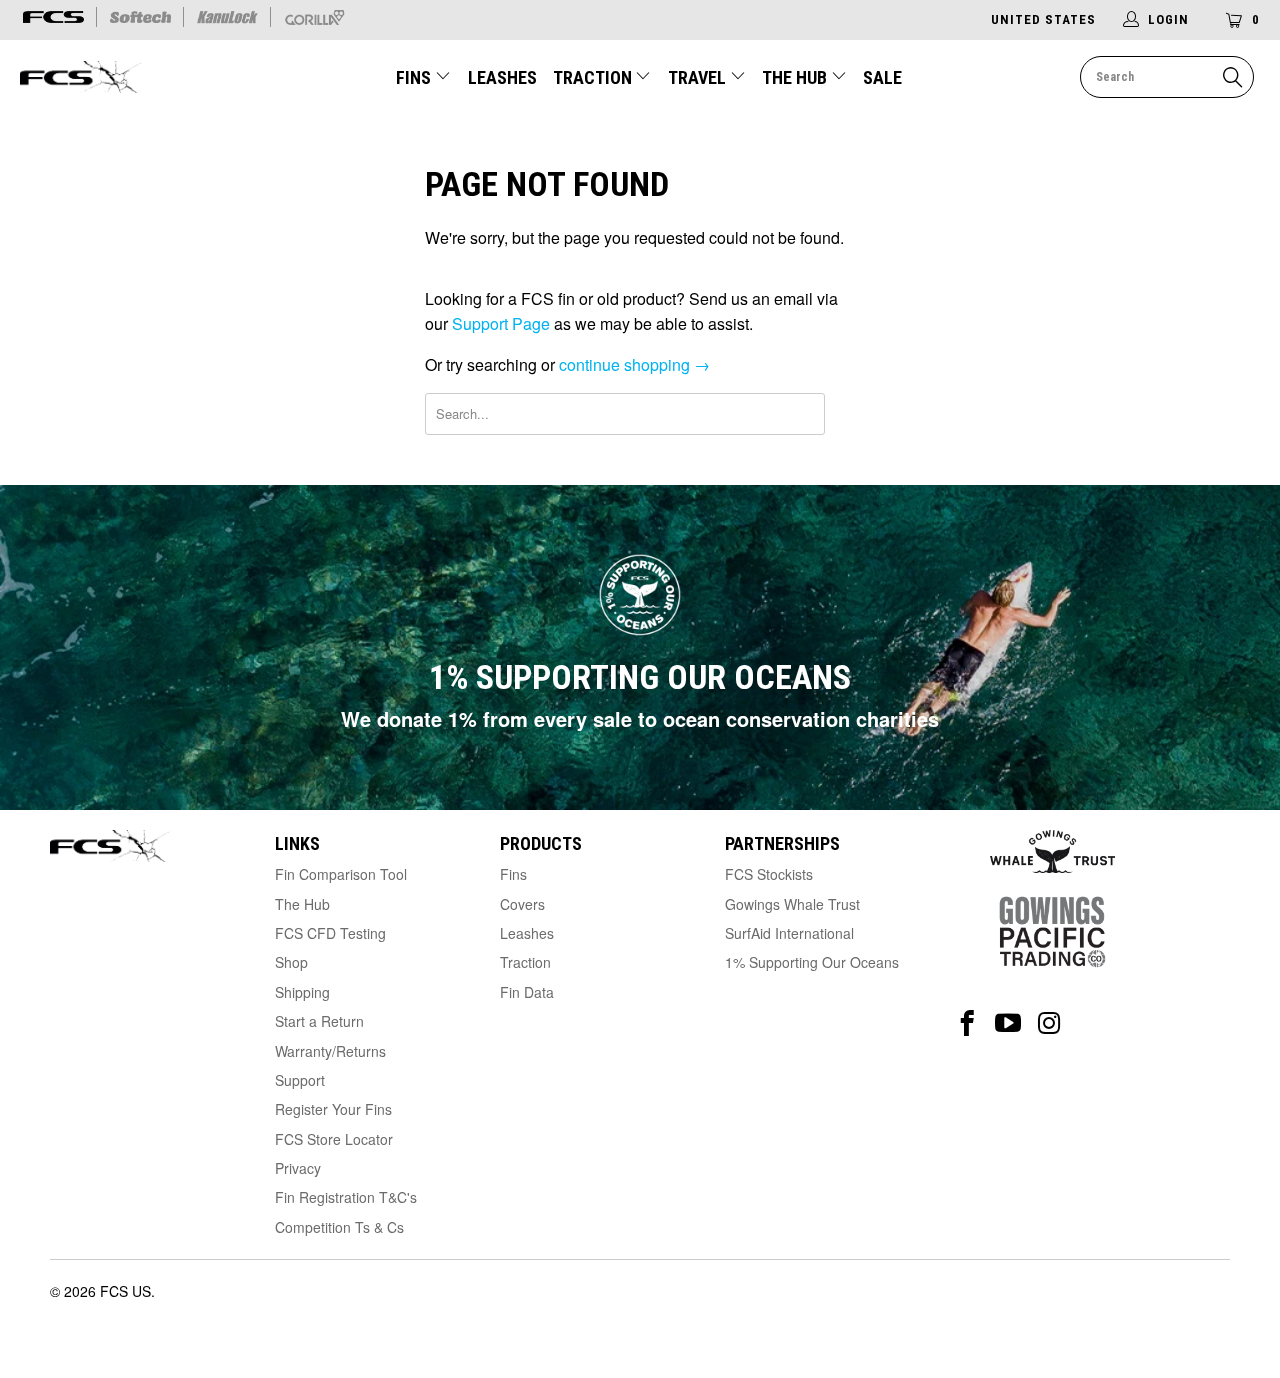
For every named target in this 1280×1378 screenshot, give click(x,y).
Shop (291, 962)
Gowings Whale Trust (792, 904)
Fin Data (527, 992)
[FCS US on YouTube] (1008, 1023)
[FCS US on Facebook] (967, 1023)
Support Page (501, 323)
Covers (522, 904)
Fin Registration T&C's (346, 1197)
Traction (594, 77)
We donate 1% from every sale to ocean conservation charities (640, 718)
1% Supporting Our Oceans (812, 962)
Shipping (302, 992)
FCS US (125, 1291)
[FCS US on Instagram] (1049, 1023)
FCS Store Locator (334, 1139)
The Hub (796, 77)
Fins (413, 77)
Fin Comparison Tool (341, 874)
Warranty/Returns (330, 1051)
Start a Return (319, 1021)
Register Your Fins (333, 1109)
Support (300, 1080)
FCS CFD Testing (330, 933)
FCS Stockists (769, 874)
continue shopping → (634, 364)
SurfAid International (789, 933)
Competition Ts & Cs (339, 1227)
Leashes (502, 77)
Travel (697, 77)
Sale (882, 77)
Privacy (298, 1168)
